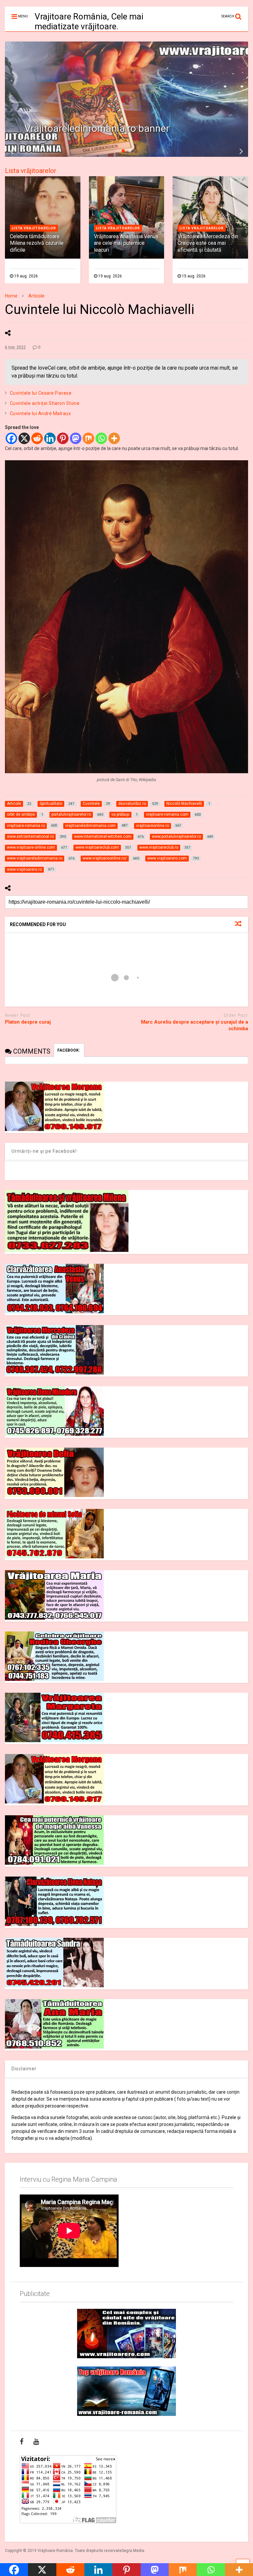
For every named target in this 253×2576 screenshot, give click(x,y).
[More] (114, 438)
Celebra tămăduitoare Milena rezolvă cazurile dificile (37, 243)
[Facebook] (11, 438)
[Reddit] (37, 438)
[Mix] (88, 438)
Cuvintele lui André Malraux (41, 413)
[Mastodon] (76, 438)
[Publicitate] (126, 2334)
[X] (24, 438)
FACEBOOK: (69, 1050)
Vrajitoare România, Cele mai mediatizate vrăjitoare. (89, 21)
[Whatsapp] (101, 438)
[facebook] (22, 2442)
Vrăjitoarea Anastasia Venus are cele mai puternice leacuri (126, 243)
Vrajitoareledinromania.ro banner (97, 128)
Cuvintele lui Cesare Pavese (41, 393)
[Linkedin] (50, 438)
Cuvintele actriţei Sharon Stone (45, 403)
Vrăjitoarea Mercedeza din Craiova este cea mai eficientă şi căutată (208, 243)
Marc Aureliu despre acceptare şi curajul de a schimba (195, 1025)
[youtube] (36, 2442)
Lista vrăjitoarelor (31, 171)
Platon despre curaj (28, 1022)
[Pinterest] (63, 438)
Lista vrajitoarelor (34, 228)
